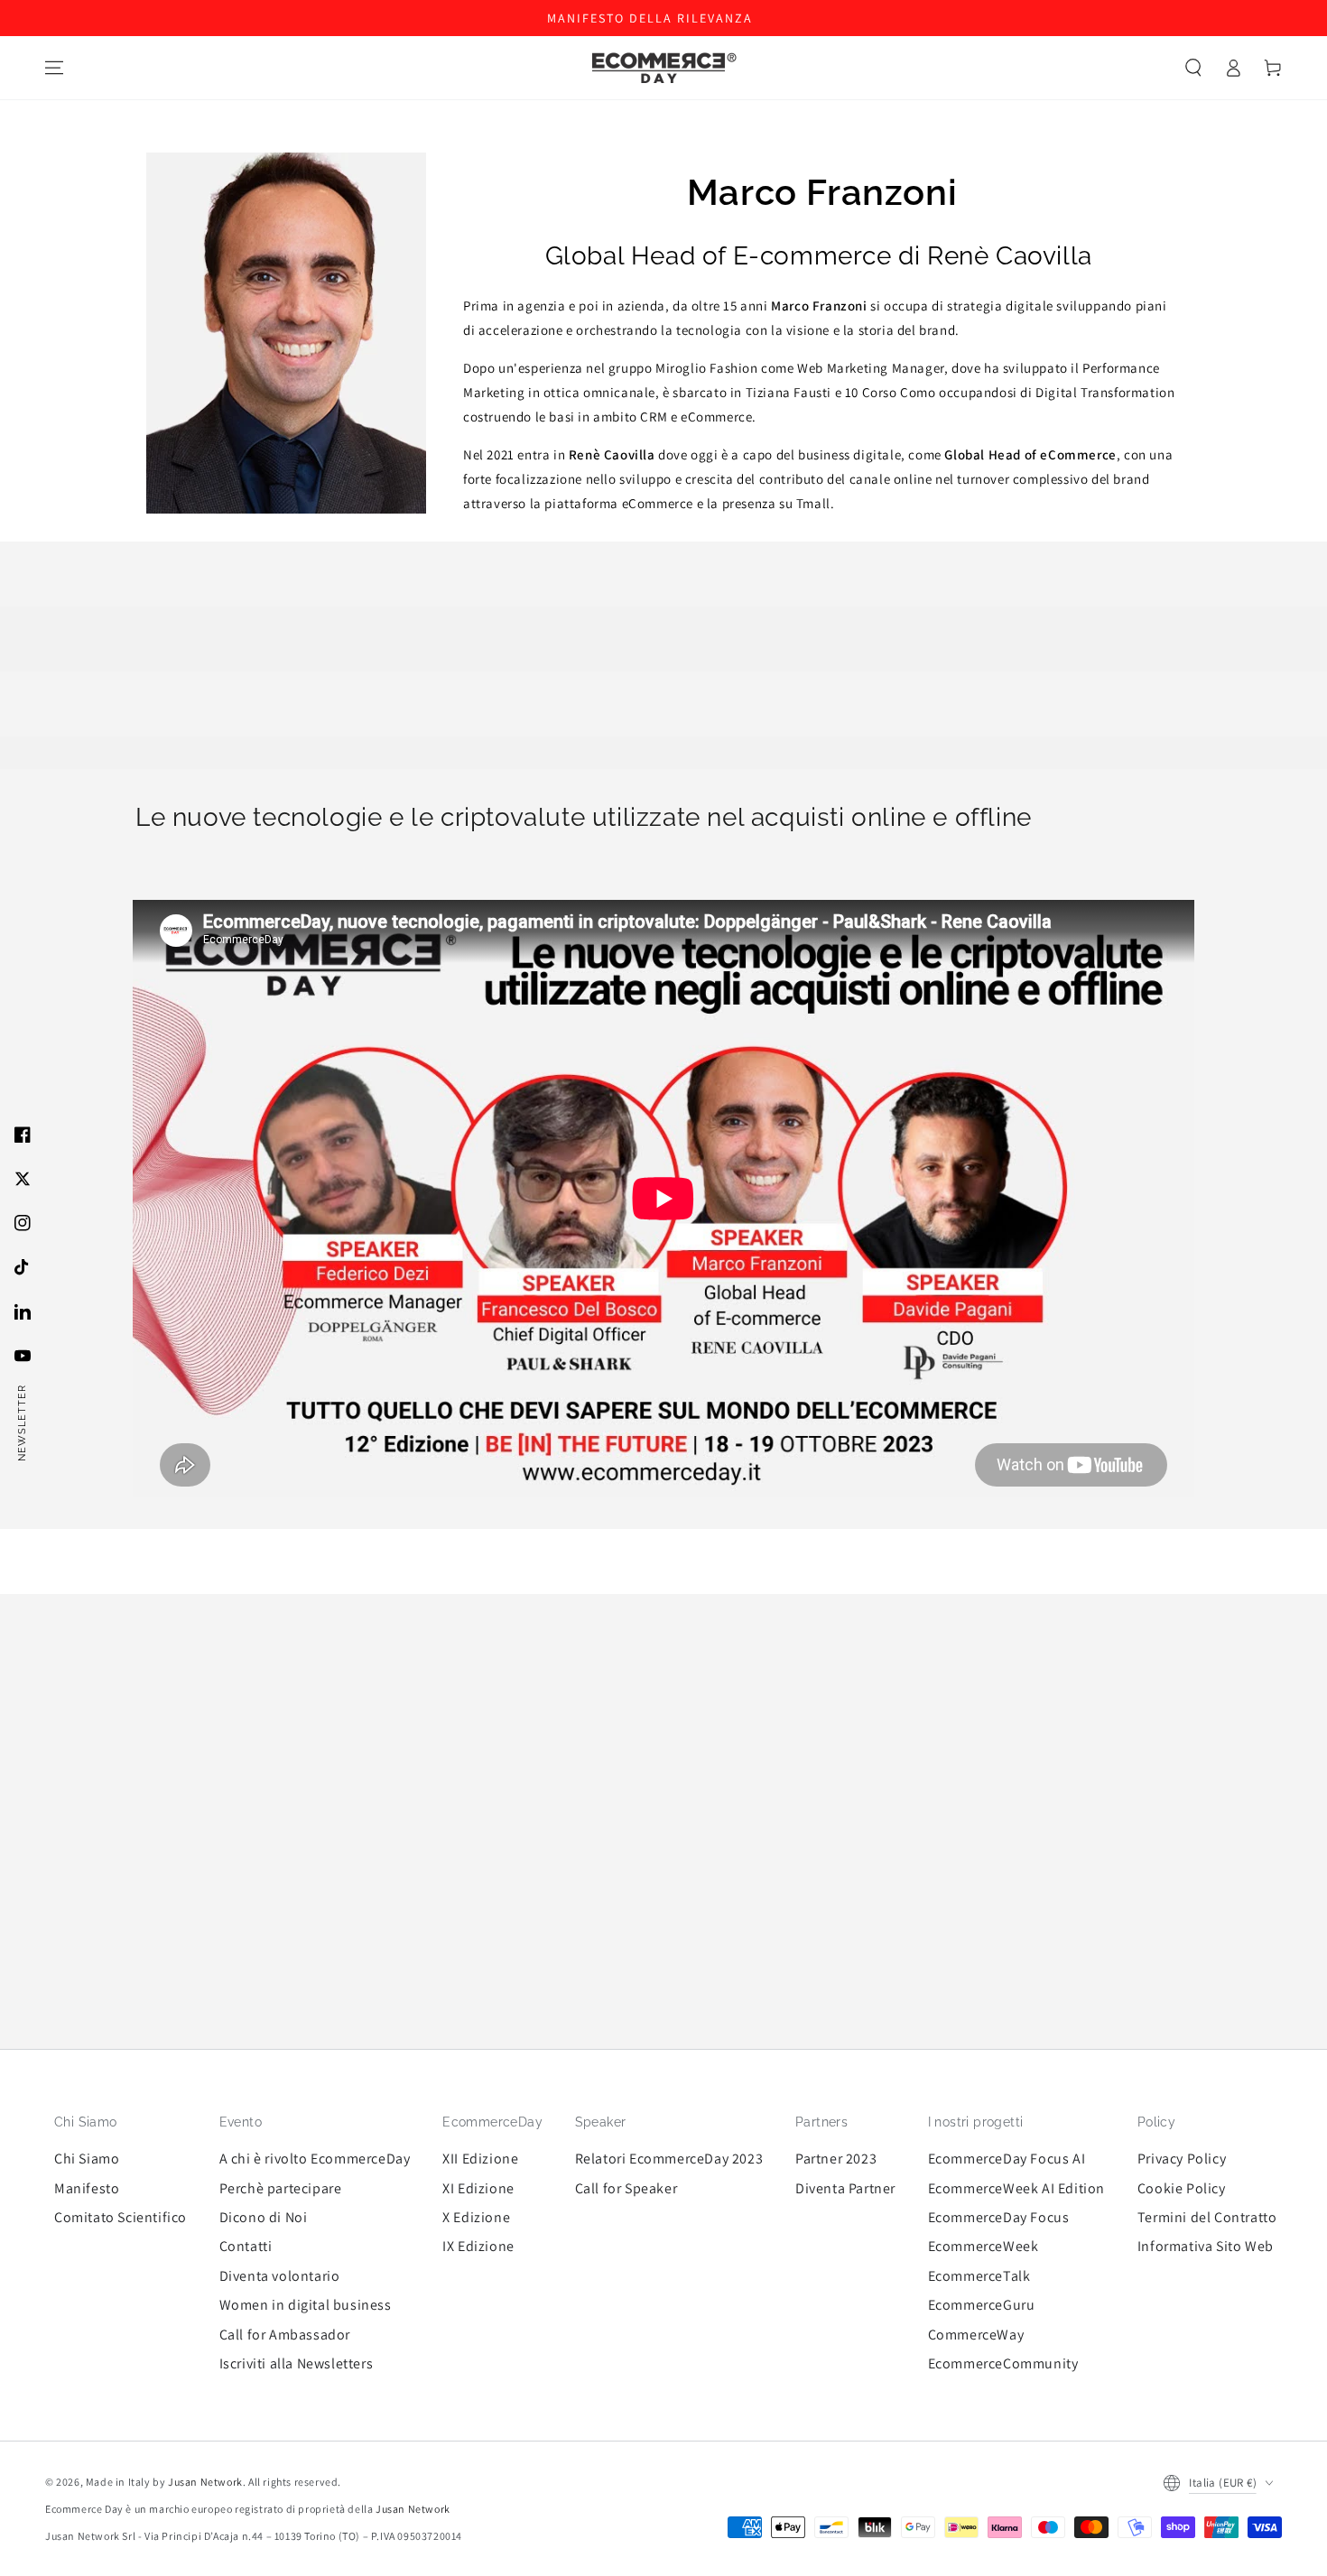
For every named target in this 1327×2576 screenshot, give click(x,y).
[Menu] (54, 68)
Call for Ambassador (285, 2335)
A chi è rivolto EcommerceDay (315, 2159)
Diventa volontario (280, 2276)
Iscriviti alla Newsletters (297, 2363)
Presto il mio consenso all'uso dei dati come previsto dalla (1009, 2425)
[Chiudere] (1277, 2186)
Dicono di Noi (264, 2217)
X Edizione (476, 2217)
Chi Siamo (87, 2159)
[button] (1193, 68)
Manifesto (87, 2188)
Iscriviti (1024, 2461)
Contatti (246, 2246)
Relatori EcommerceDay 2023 (669, 2159)
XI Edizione (478, 2188)
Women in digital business (306, 2305)
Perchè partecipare (281, 2188)
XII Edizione (480, 2159)
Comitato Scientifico (121, 2217)
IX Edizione (478, 2246)
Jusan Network (205, 2482)
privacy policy (1180, 2425)
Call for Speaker (626, 2188)
